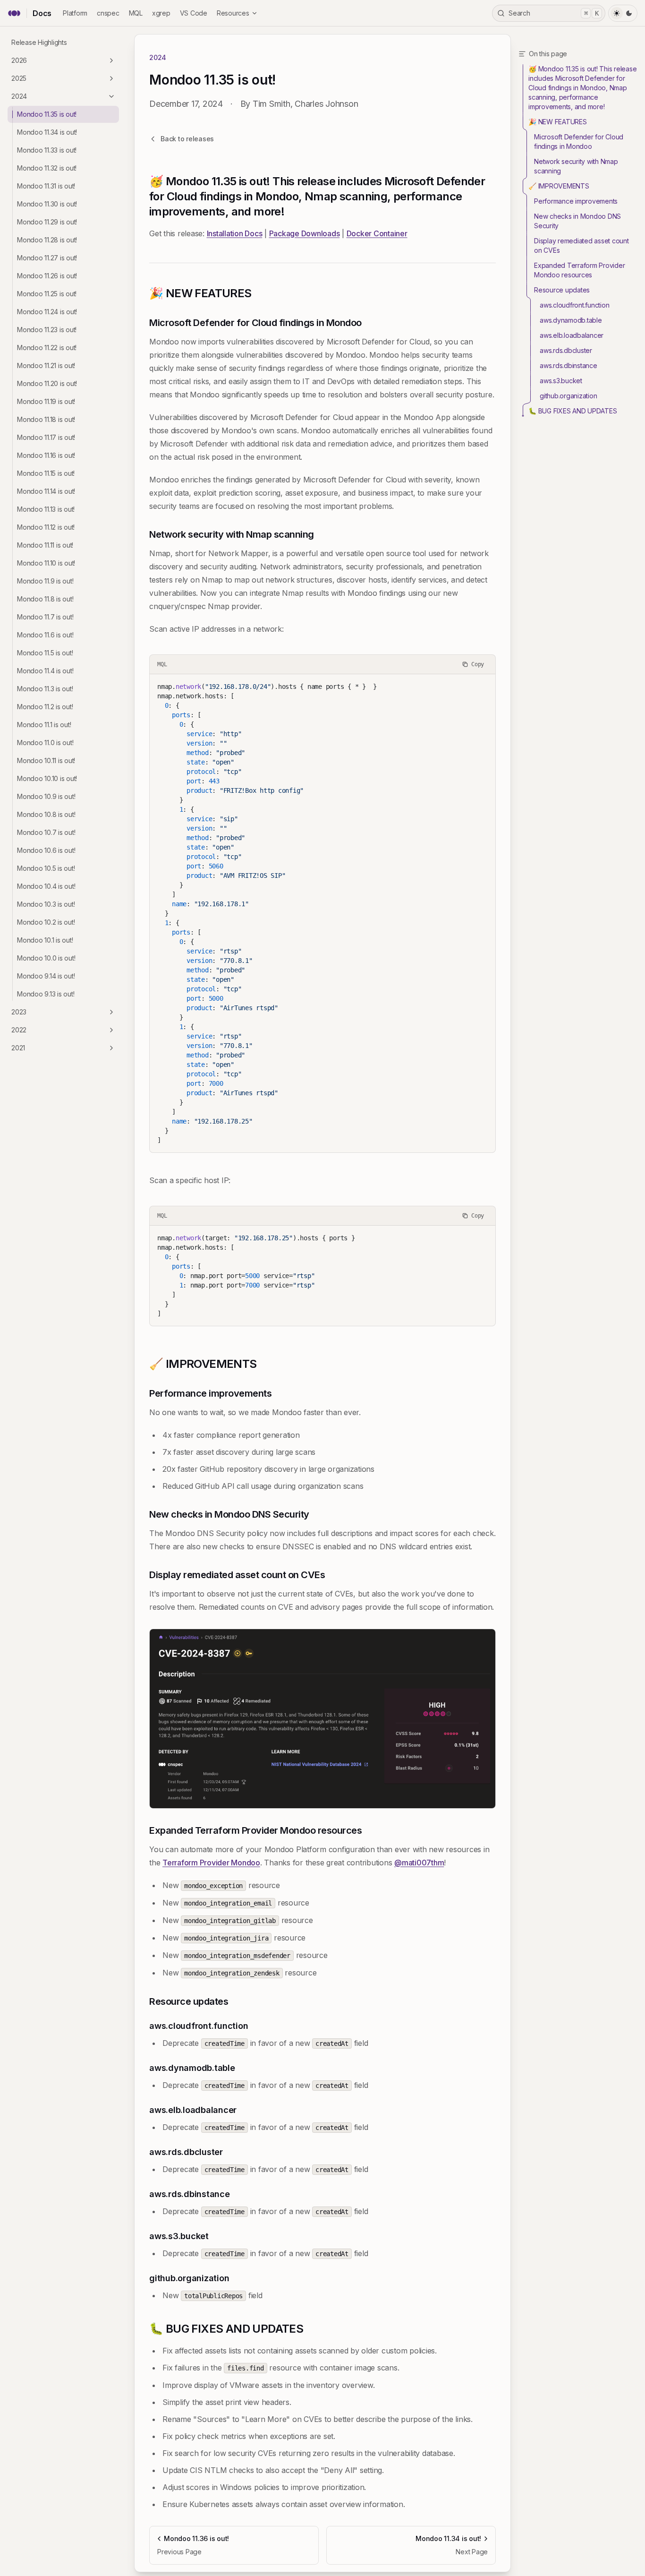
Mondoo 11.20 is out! (47, 383)
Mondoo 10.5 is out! (46, 868)
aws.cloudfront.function (574, 305)
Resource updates (562, 290)
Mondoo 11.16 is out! (46, 455)
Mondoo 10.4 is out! (46, 886)
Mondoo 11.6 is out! (45, 635)
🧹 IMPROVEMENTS (559, 186)
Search (554, 13)
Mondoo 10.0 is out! (46, 958)
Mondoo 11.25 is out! (47, 294)
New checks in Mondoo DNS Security (577, 221)
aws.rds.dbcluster (566, 350)
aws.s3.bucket (561, 381)
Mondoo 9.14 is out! (46, 976)
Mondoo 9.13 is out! (46, 994)
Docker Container (377, 233)
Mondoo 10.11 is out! (46, 760)
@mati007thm (419, 1863)
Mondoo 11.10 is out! (46, 563)
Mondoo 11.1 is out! (44, 725)
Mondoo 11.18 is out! (46, 419)
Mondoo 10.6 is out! (46, 850)
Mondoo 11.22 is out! (47, 348)
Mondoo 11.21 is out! (46, 365)
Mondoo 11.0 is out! (45, 743)
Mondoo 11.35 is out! (47, 114)
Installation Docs (235, 233)
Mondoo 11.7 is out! (45, 617)
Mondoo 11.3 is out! (45, 689)
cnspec (108, 13)
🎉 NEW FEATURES (558, 122)
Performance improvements (576, 201)
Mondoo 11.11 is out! (45, 545)
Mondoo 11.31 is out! (46, 186)
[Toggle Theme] (623, 13)
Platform (75, 13)
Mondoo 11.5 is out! (45, 653)
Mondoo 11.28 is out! (47, 240)
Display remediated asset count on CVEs (581, 245)
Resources (233, 13)
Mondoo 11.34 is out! (47, 132)
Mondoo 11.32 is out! (47, 168)
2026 (19, 60)
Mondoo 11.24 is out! (47, 312)
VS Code (194, 13)
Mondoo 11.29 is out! (47, 222)
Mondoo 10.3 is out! (46, 904)
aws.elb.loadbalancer (572, 335)
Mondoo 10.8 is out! (46, 814)
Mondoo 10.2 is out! (46, 922)
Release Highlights (39, 42)
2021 (18, 1048)
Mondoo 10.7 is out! (46, 832)
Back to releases (187, 139)
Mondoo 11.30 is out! (47, 204)
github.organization (568, 396)
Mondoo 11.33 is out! (47, 150)
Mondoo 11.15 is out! (46, 473)
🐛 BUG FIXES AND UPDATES (573, 411)
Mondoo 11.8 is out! (45, 599)
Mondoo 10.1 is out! (45, 940)
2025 (19, 78)
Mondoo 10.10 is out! (47, 778)
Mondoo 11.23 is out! (47, 330)
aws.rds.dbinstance (569, 365)
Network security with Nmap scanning (576, 166)
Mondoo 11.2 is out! (45, 707)
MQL (136, 13)
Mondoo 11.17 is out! (46, 437)
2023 (19, 1012)
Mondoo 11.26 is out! (47, 276)
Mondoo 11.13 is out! (46, 509)
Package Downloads (305, 233)
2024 (19, 96)
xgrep (161, 13)
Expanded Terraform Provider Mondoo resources (579, 270)
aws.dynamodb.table (571, 320)
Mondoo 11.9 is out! (45, 581)
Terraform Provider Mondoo (211, 1863)
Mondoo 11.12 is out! (46, 527)
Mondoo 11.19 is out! (46, 401)
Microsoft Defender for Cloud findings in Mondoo (579, 142)
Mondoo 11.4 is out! (45, 671)
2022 (19, 1030)
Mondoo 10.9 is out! (46, 796)
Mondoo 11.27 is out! (47, 258)
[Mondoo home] (14, 13)
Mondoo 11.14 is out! (46, 491)
